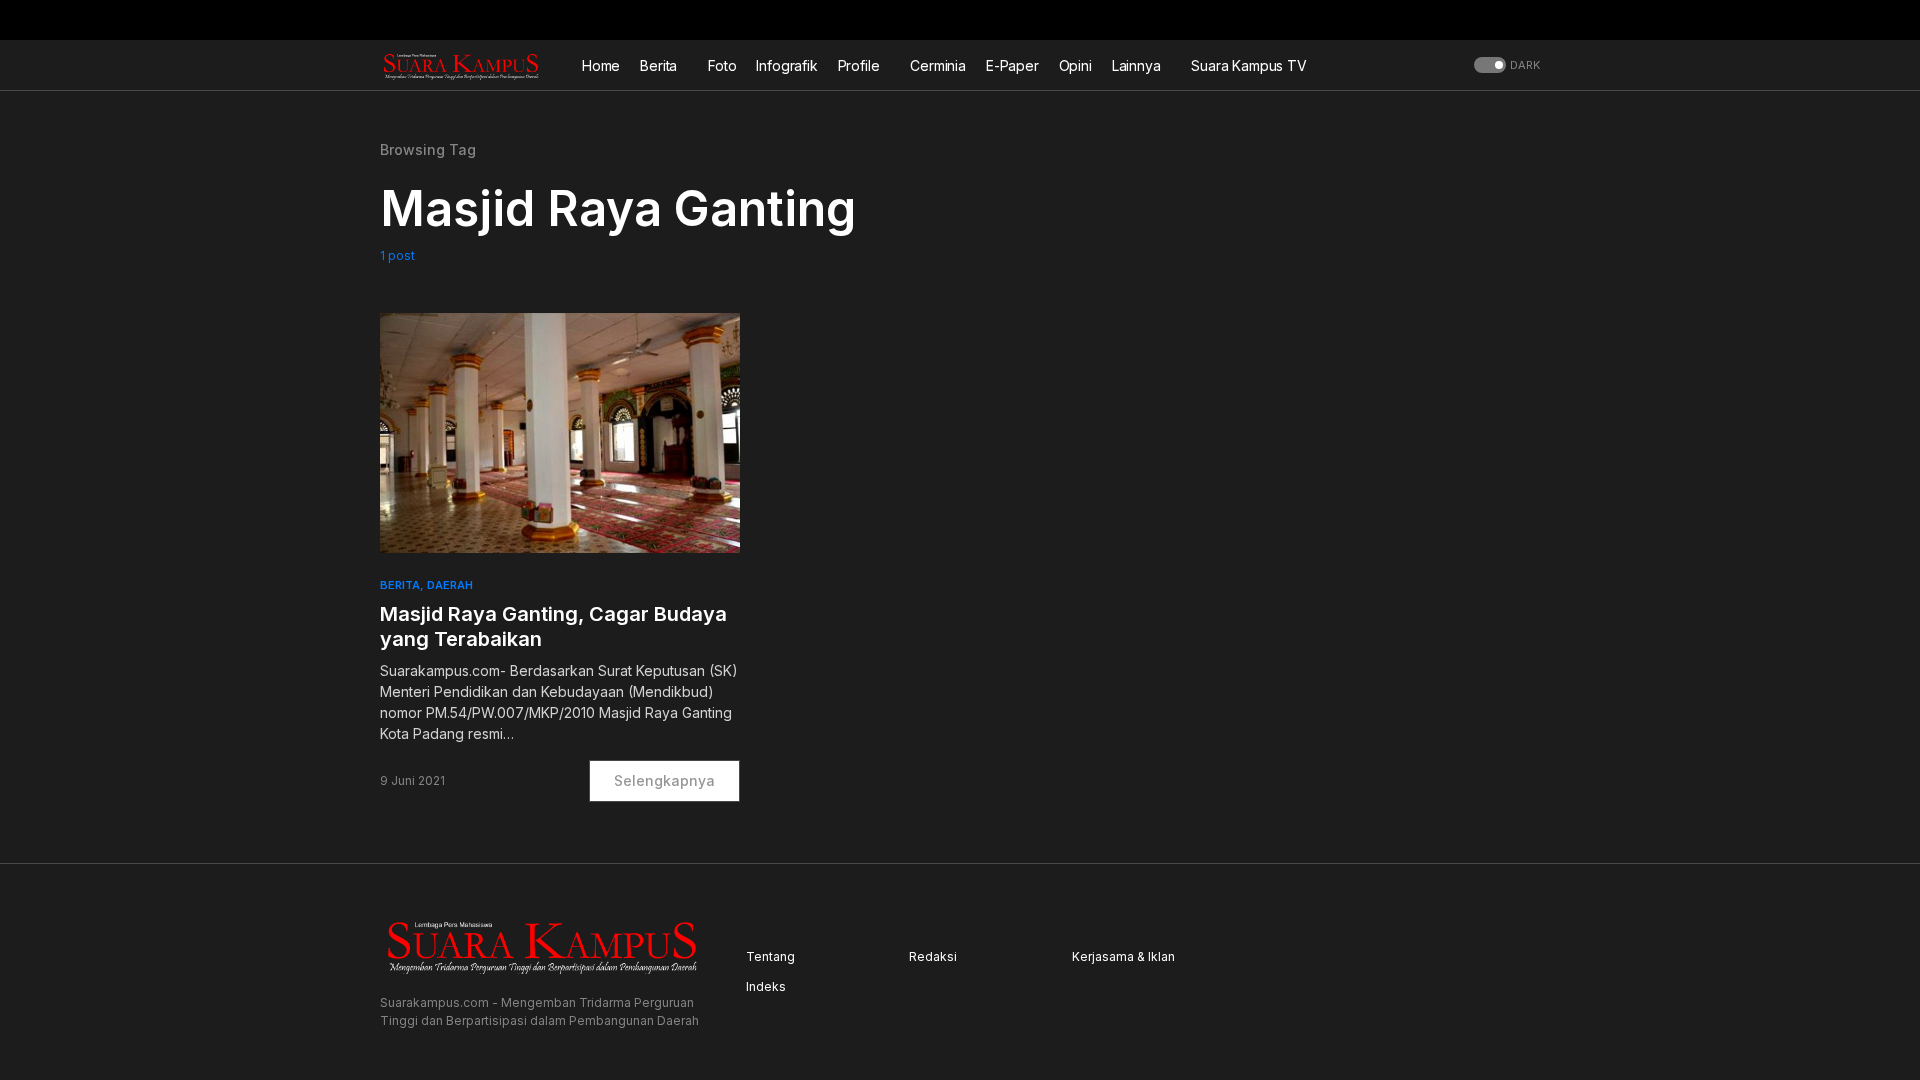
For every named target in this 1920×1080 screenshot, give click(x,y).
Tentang (770, 956)
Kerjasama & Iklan (1123, 956)
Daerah (450, 585)
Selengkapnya (664, 780)
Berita (400, 585)
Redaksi (933, 956)
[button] (1534, 20)
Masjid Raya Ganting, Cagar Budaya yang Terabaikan (553, 626)
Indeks (766, 986)
